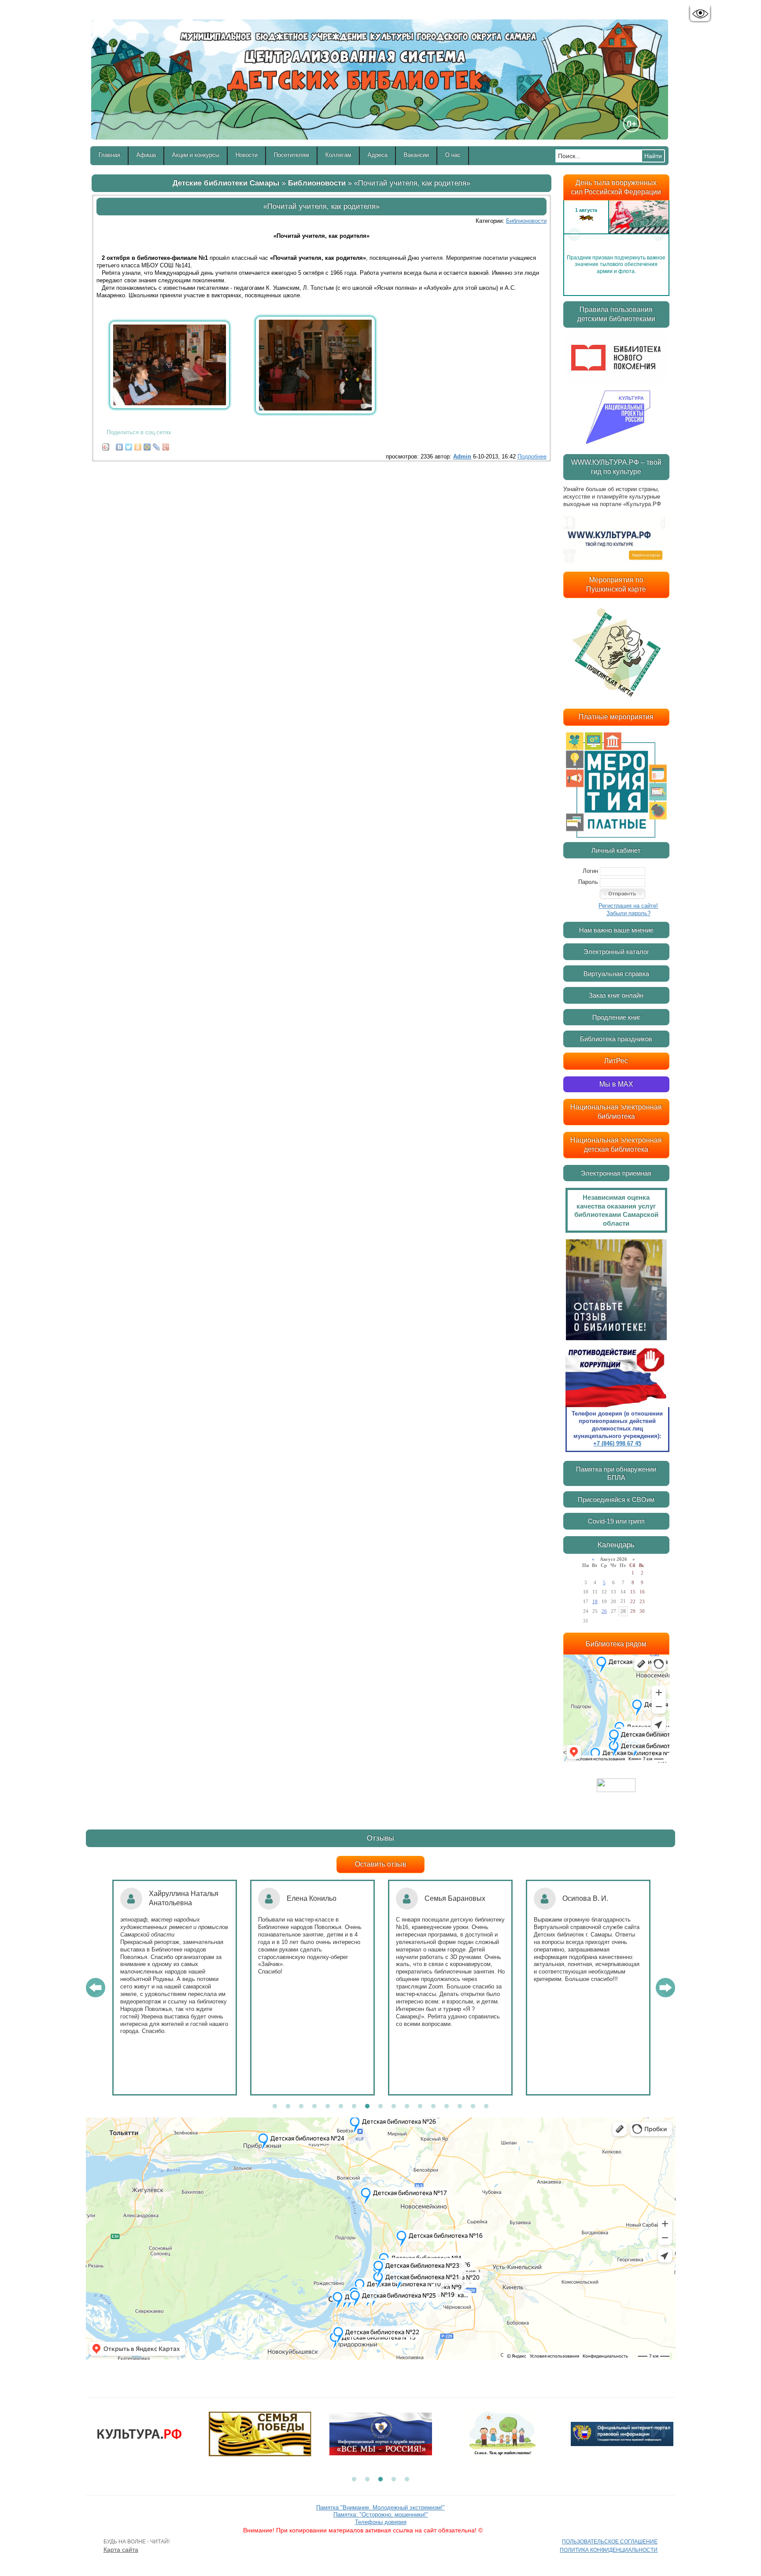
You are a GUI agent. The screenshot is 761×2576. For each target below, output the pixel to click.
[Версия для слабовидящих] (700, 14)
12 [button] (420, 2107)
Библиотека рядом (616, 1644)
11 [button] (407, 2107)
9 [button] (380, 2107)
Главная (109, 155)
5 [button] (328, 2107)
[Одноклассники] (138, 445)
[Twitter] (129, 445)
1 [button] (275, 2107)
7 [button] (354, 2107)
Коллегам (338, 155)
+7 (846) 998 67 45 (617, 1443)
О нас (453, 155)
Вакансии (416, 155)
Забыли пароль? (628, 913)
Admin (462, 456)
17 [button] (486, 2107)
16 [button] (473, 2107)
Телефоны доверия (381, 2522)
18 (595, 1601)
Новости (247, 155)
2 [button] (288, 2107)
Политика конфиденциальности (609, 2550)
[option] (616, 234)
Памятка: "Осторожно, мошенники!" (381, 2515)
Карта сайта (121, 2550)
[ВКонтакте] (120, 445)
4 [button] (314, 2107)
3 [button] (301, 2107)
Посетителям (292, 155)
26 (604, 1611)
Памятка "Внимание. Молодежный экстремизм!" (380, 2508)
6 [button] (341, 2107)
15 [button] (460, 2107)
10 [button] (394, 2107)
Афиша (146, 155)
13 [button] (433, 2107)
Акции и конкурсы (196, 155)
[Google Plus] (166, 445)
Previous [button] (574, 234)
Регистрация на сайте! (628, 906)
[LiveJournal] (157, 445)
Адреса (378, 155)
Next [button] (658, 234)
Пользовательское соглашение (610, 2542)
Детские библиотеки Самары (226, 183)
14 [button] (447, 2107)
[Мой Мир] (147, 445)
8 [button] (367, 2107)
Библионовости (317, 183)
